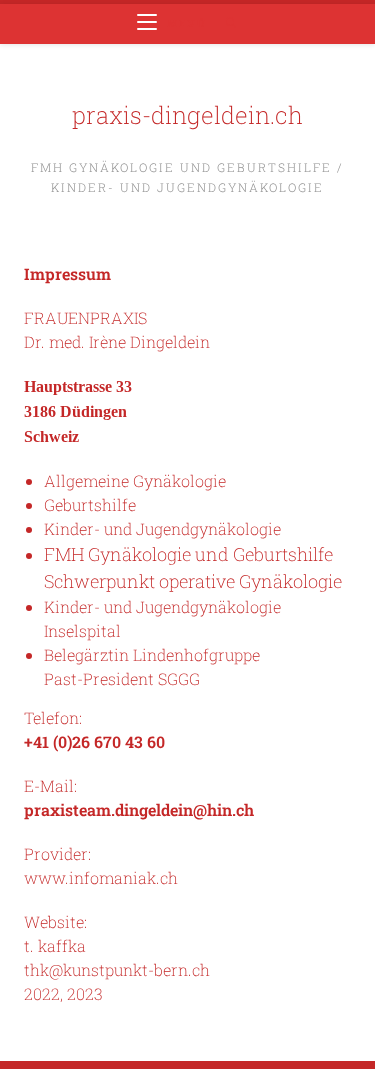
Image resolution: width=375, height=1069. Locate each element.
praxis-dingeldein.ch (187, 115)
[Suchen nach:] (224, 23)
